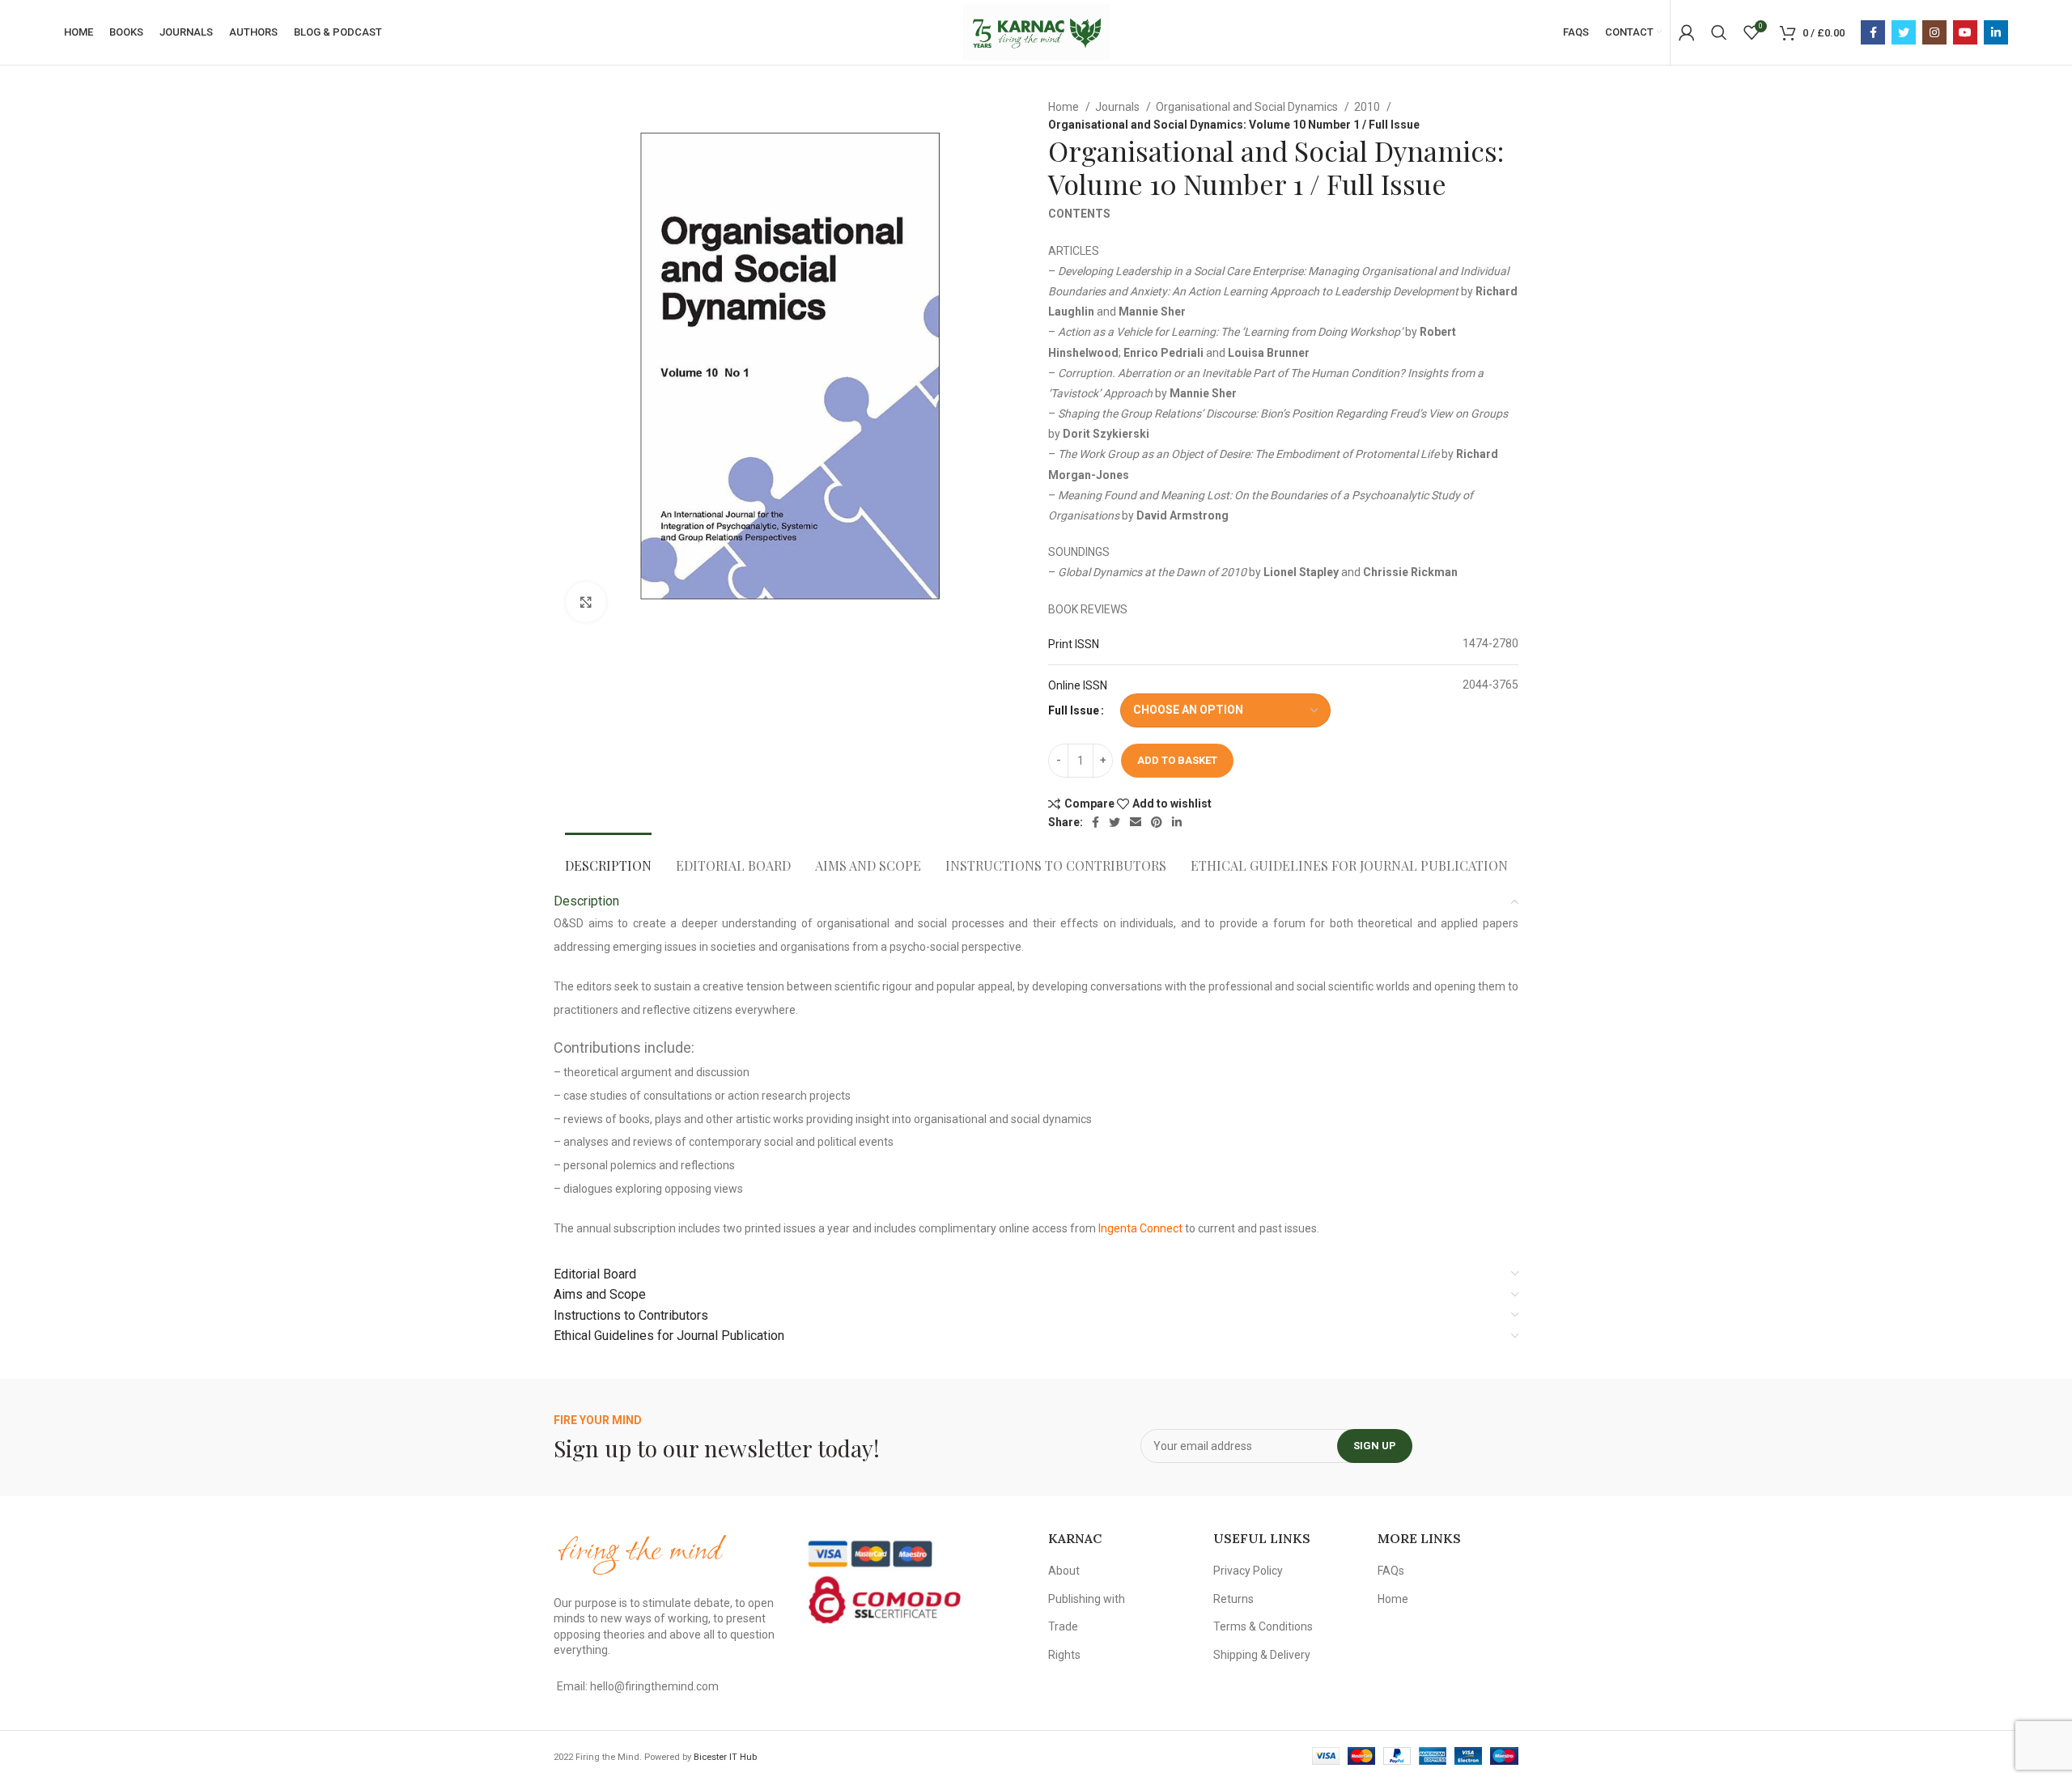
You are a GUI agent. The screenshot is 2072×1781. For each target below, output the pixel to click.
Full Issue (1074, 710)
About (1064, 1571)
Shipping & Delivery (1262, 1655)
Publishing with (1087, 1599)
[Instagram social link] (1934, 32)
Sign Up (1375, 1446)
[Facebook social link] (1873, 32)
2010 (1368, 107)
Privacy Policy (1248, 1571)
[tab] (608, 857)
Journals (1119, 107)
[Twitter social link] (1904, 32)
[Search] (1719, 32)
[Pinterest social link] (1157, 822)
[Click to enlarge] (586, 602)
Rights (1064, 1655)
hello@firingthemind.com (654, 1686)
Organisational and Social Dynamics (1248, 107)
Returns (1233, 1599)
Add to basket (1177, 760)
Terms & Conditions (1263, 1626)
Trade (1063, 1626)
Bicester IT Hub (725, 1757)
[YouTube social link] (1965, 32)
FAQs (1391, 1571)
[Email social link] (1136, 822)
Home (1065, 107)
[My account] (1687, 32)
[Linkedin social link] (1996, 32)
